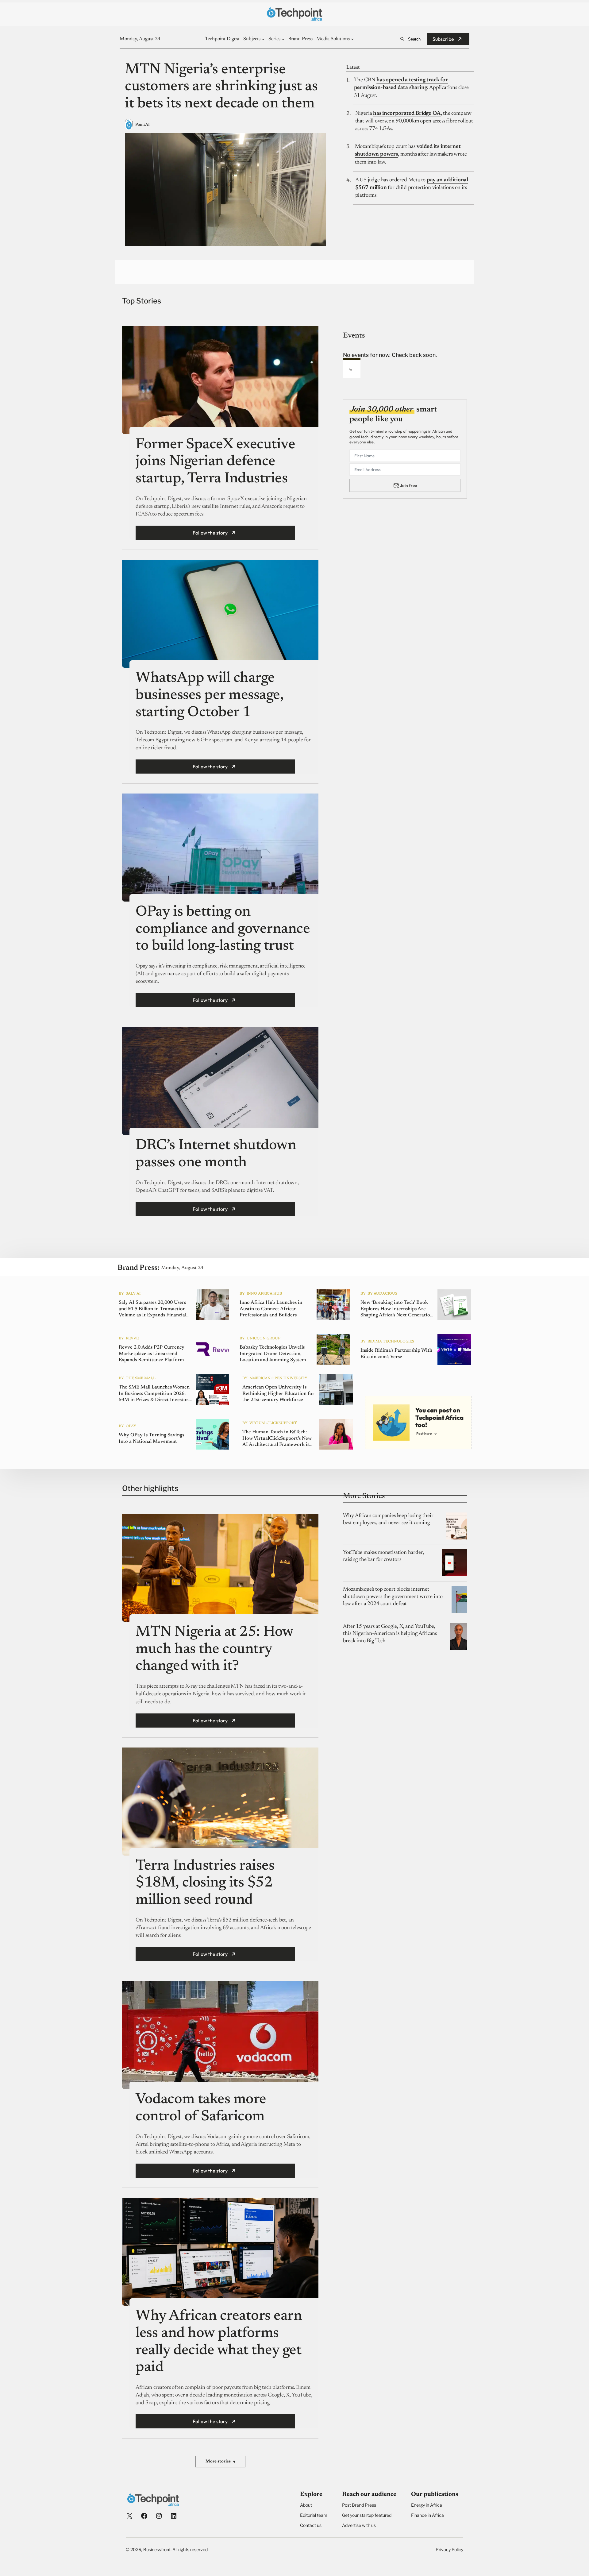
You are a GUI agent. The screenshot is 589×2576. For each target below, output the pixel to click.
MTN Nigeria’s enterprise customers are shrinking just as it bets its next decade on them (221, 87)
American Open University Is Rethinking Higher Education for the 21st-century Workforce (278, 1394)
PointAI (142, 125)
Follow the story (210, 533)
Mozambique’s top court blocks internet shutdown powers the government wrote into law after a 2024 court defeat (393, 1597)
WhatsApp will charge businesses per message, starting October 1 (209, 695)
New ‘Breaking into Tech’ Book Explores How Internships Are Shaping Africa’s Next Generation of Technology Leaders (397, 1309)
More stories (220, 2462)
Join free (408, 485)
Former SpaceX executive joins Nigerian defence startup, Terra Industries (215, 462)
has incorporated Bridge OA (407, 114)
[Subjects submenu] (263, 39)
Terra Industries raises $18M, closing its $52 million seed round (205, 1883)
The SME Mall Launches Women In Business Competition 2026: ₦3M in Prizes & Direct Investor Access (154, 1394)
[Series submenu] (283, 39)
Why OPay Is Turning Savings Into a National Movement (151, 1438)
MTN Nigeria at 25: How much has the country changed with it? (214, 1649)
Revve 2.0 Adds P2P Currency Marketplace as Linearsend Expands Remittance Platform (152, 1354)
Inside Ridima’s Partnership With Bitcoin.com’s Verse (396, 1354)
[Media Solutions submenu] (352, 39)
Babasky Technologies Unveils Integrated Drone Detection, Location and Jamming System (273, 1354)
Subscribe (443, 39)
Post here (424, 1433)
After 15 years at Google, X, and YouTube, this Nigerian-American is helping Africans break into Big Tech (390, 1634)
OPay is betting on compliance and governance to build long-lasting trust (223, 929)
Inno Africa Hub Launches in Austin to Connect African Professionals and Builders (271, 1309)
